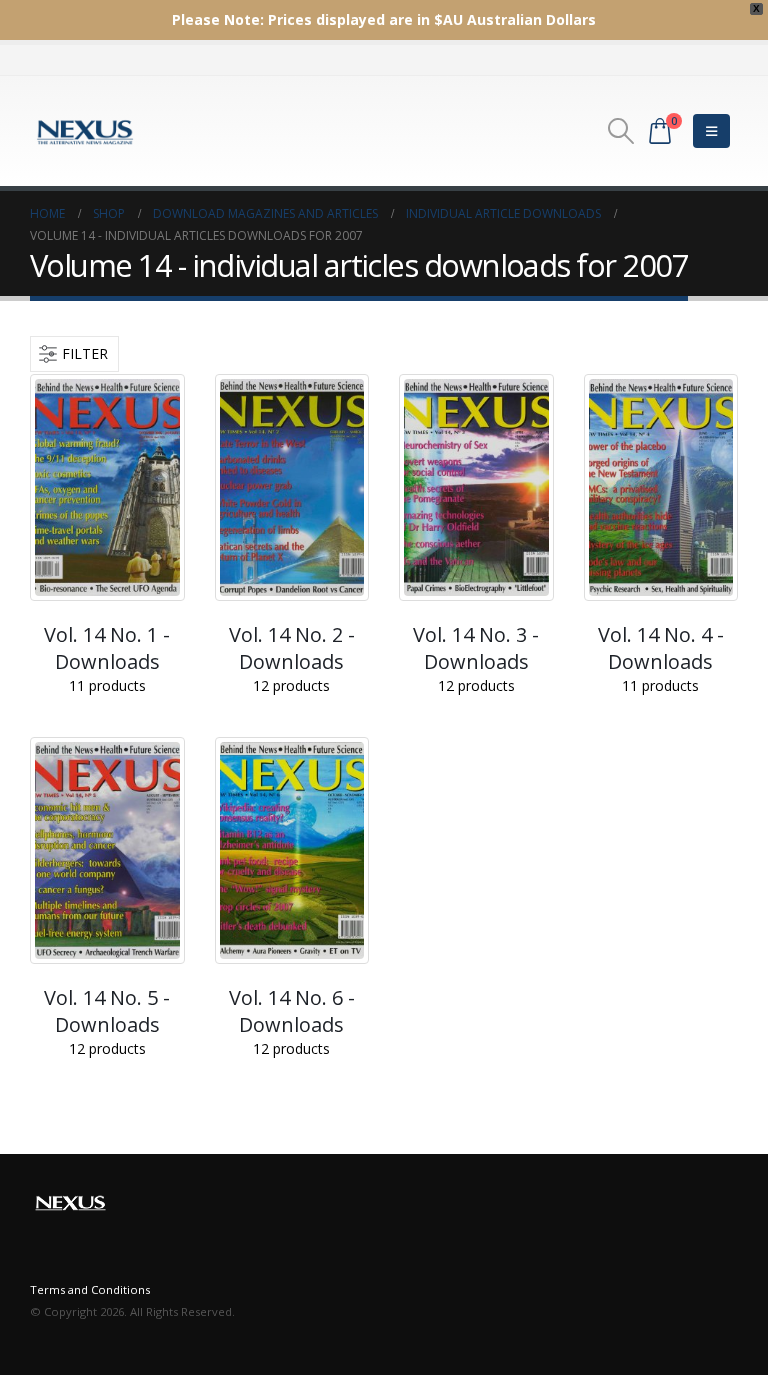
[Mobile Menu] (711, 131)
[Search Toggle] (621, 131)
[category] (107, 487)
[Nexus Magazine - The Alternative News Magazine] (85, 131)
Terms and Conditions (90, 1289)
